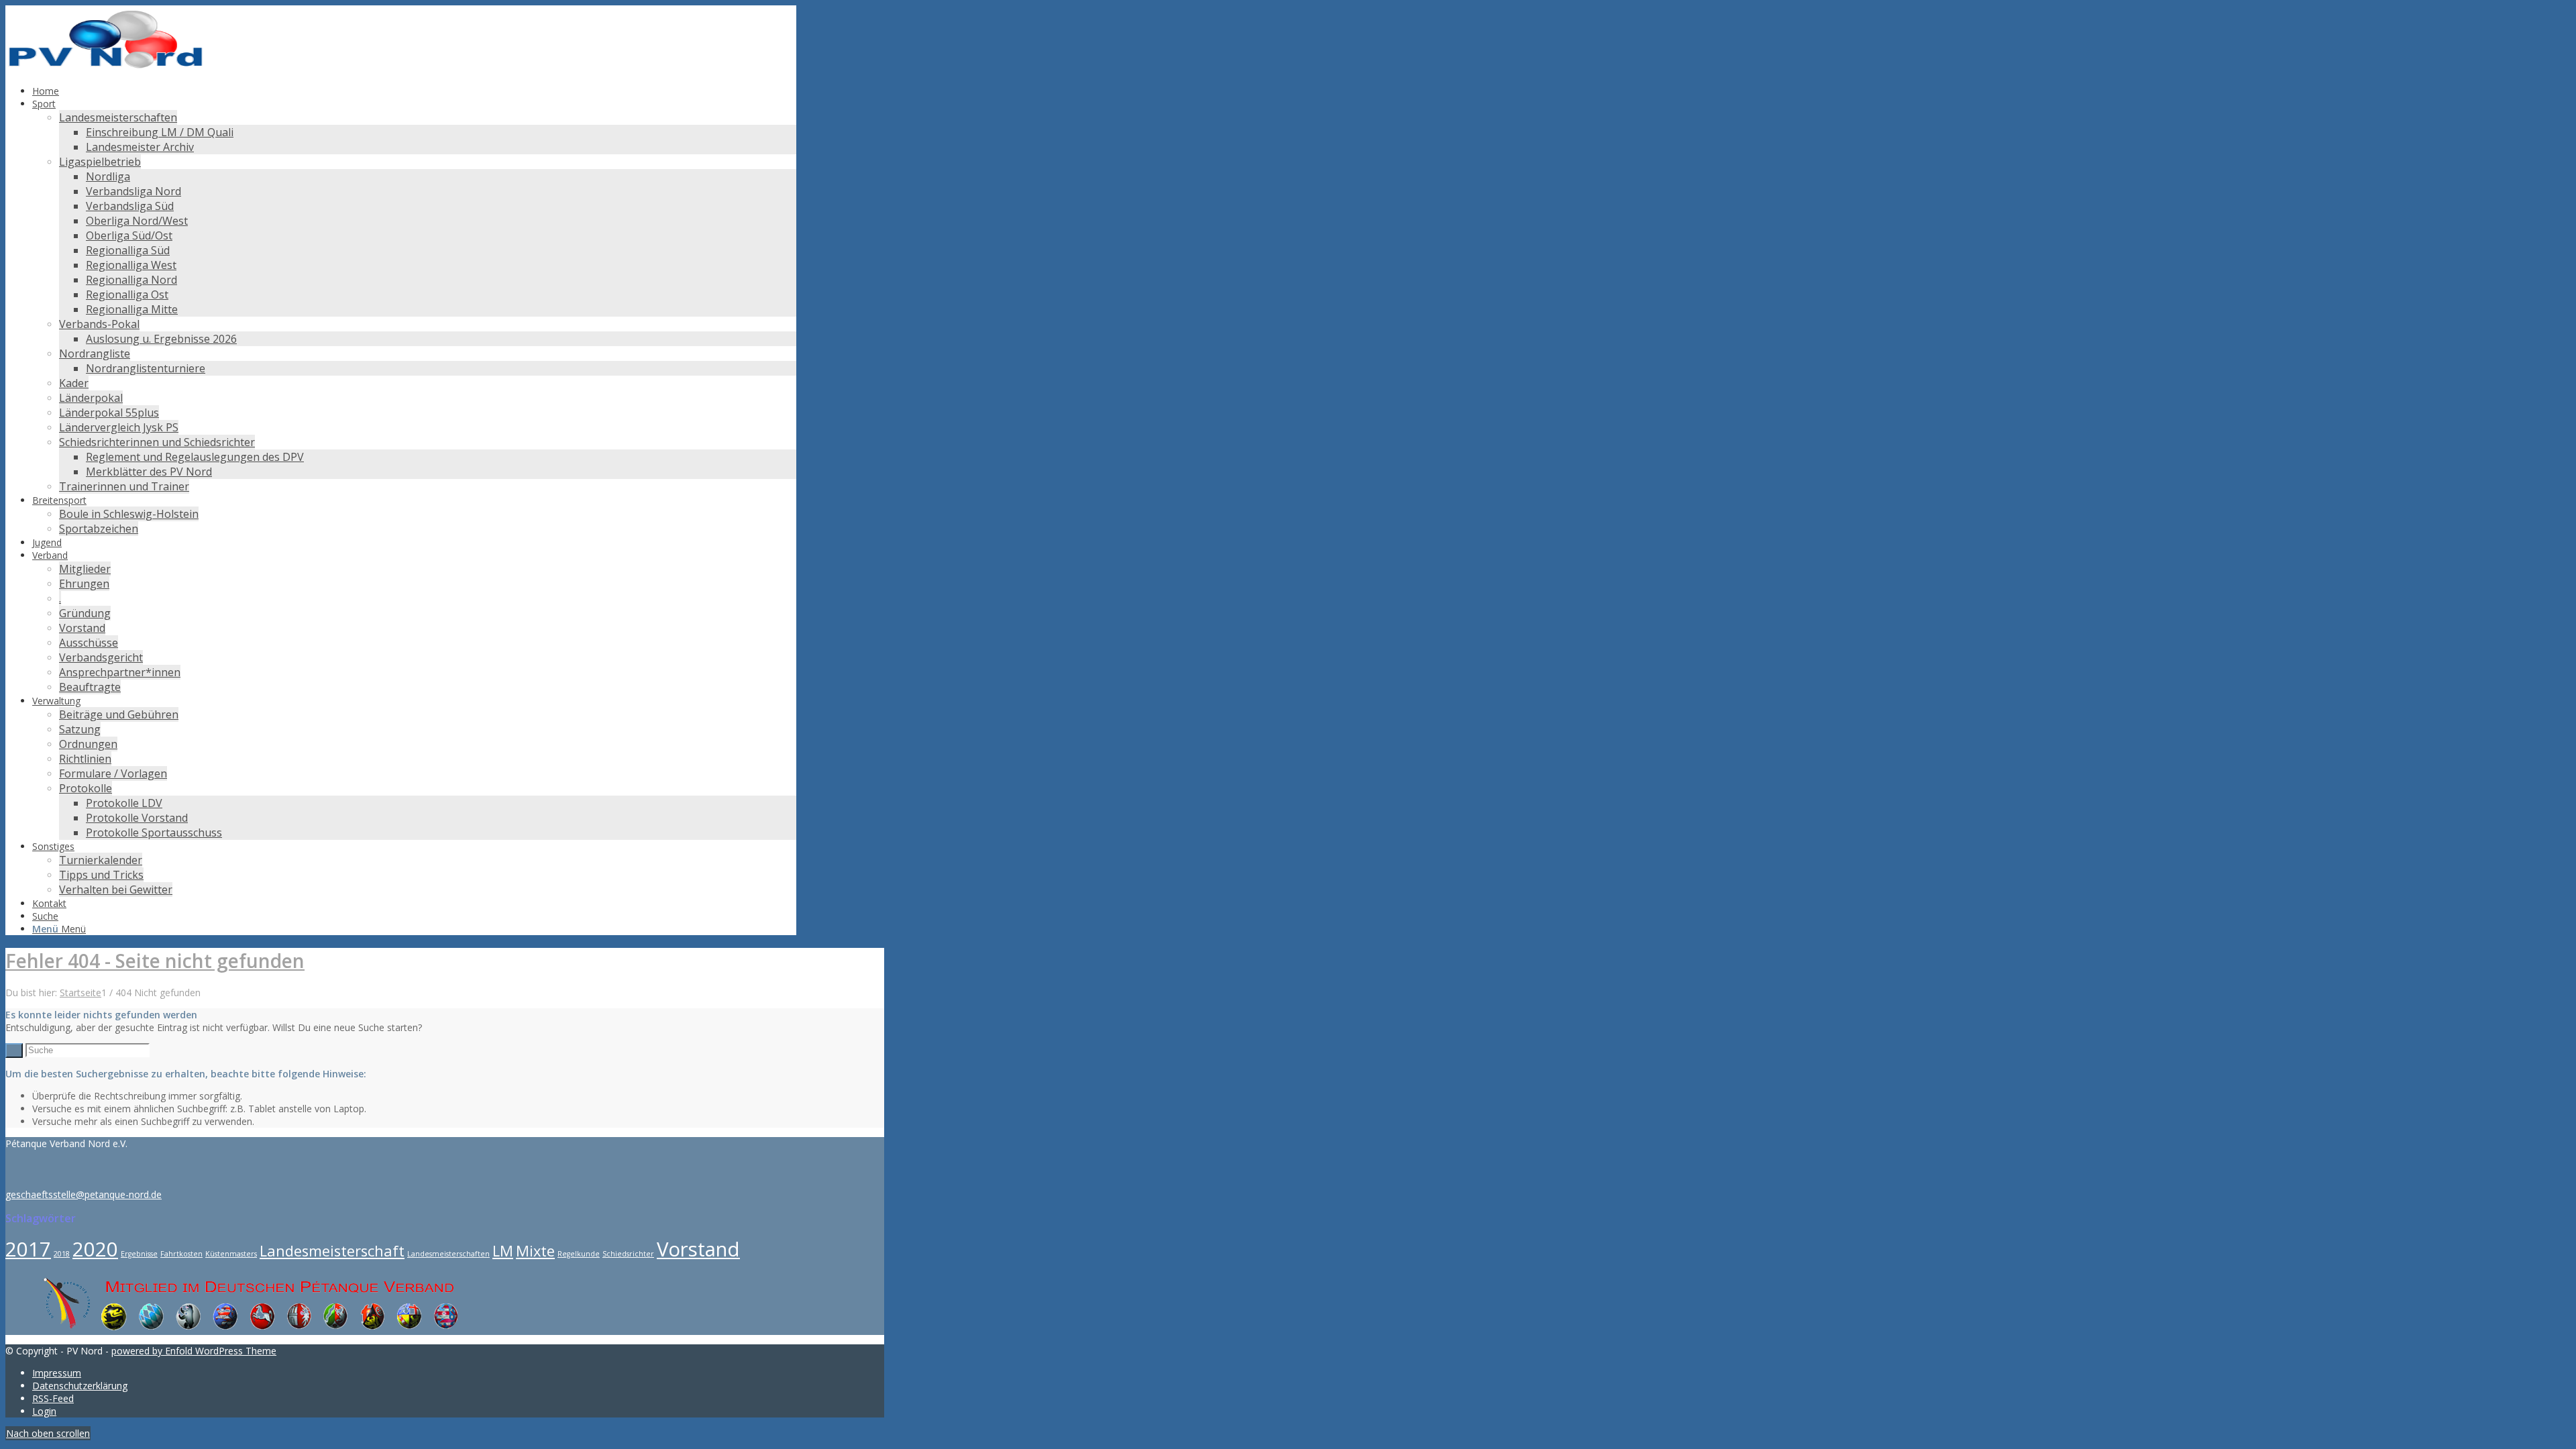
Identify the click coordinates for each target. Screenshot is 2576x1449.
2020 (95, 1249)
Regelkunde (579, 1254)
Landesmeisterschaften (448, 1254)
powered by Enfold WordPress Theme (194, 1351)
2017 (28, 1249)
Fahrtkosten (181, 1254)
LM (503, 1251)
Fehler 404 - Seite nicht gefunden (155, 961)
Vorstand (698, 1249)
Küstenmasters (231, 1254)
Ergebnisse (139, 1254)
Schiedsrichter (628, 1254)
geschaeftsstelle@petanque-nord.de (84, 1194)
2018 (62, 1254)
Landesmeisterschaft (332, 1251)
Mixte (535, 1251)
